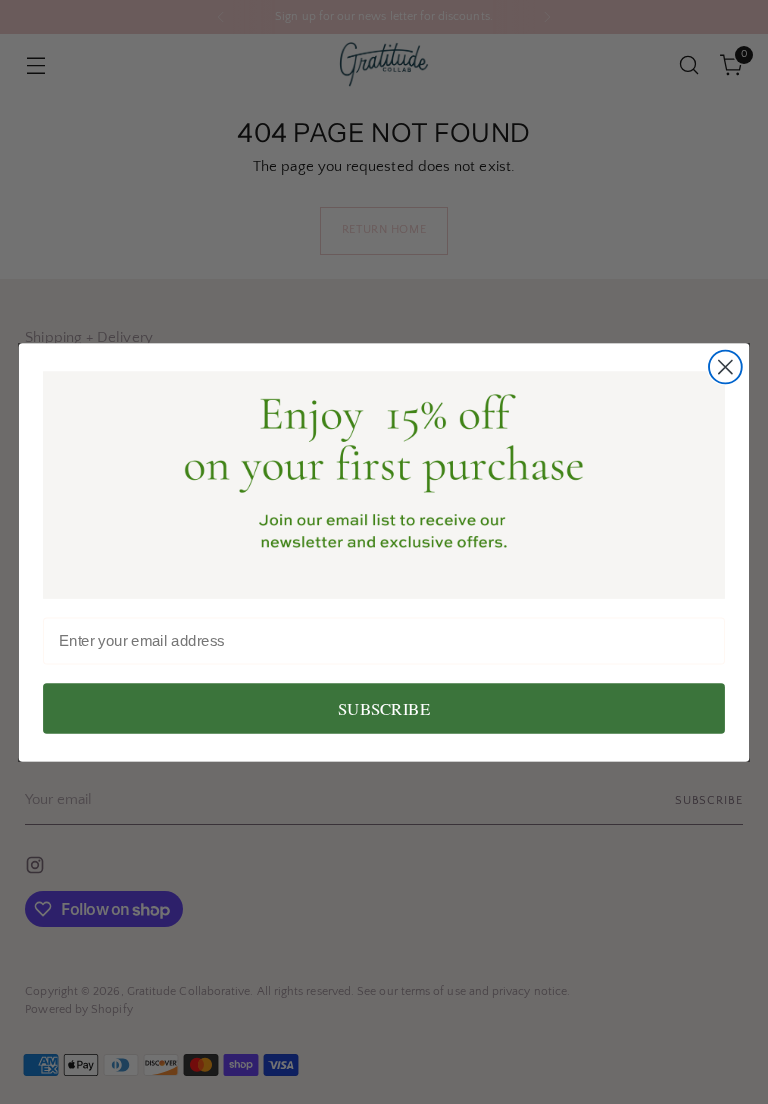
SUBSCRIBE (384, 708)
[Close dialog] (725, 366)
